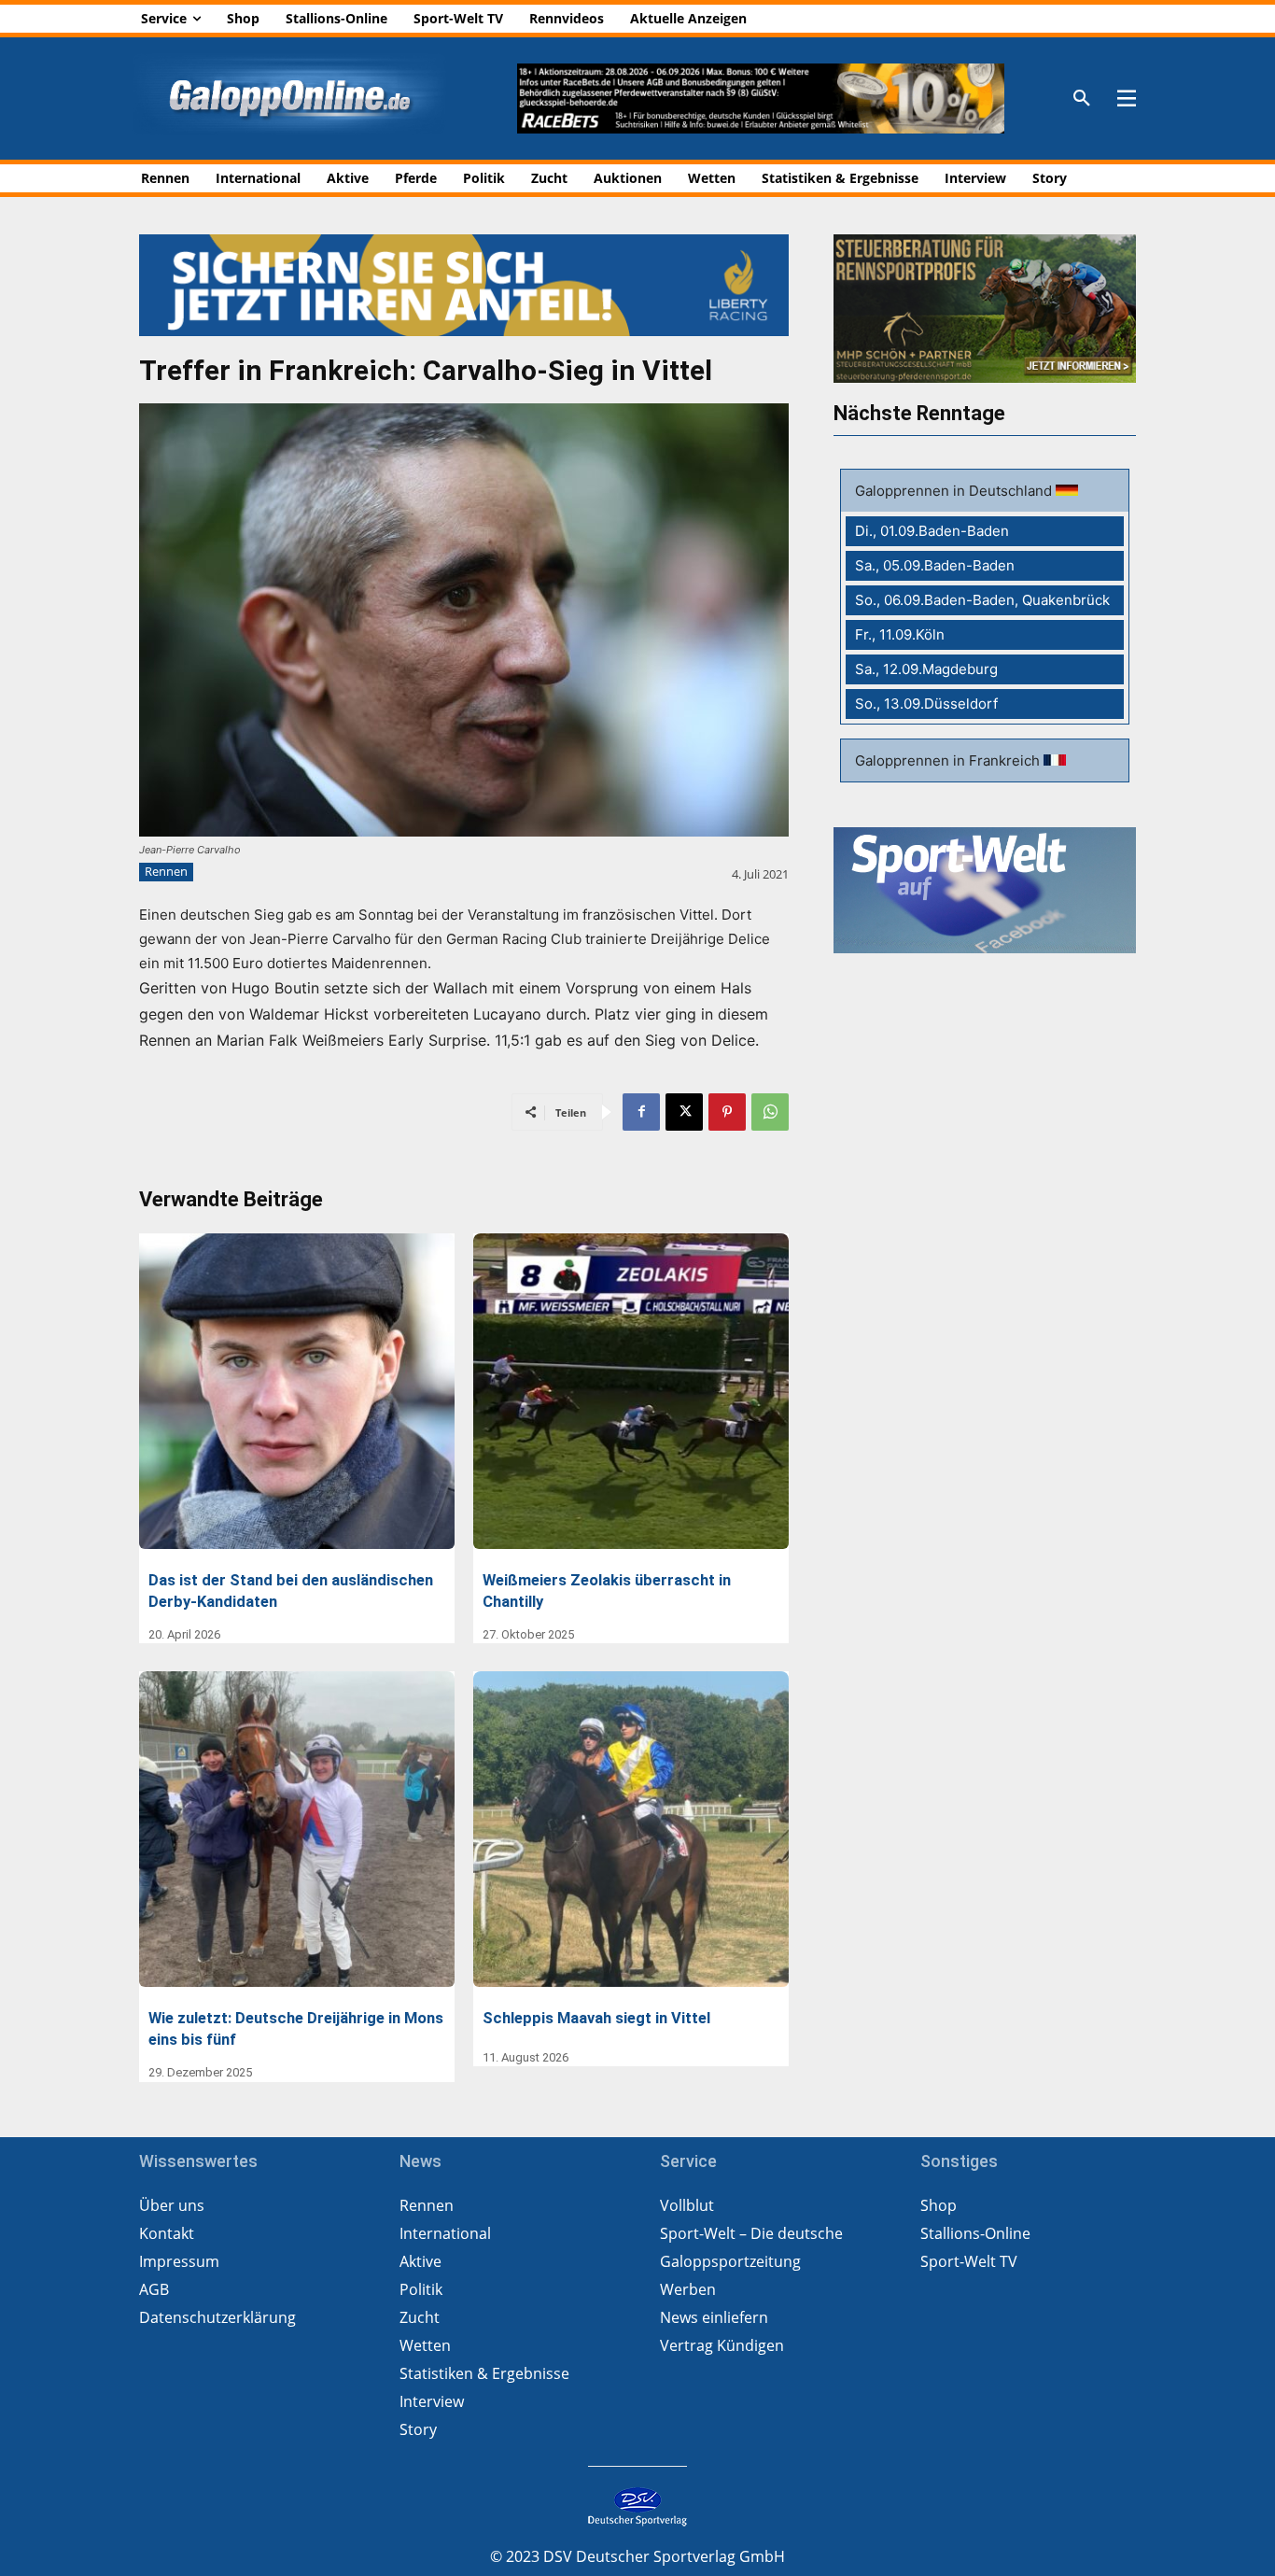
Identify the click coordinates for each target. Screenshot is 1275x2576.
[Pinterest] (727, 1112)
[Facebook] (641, 1112)
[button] (1082, 99)
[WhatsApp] (770, 1112)
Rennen (166, 871)
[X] (684, 1112)
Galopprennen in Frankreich (949, 760)
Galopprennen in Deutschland (955, 491)
